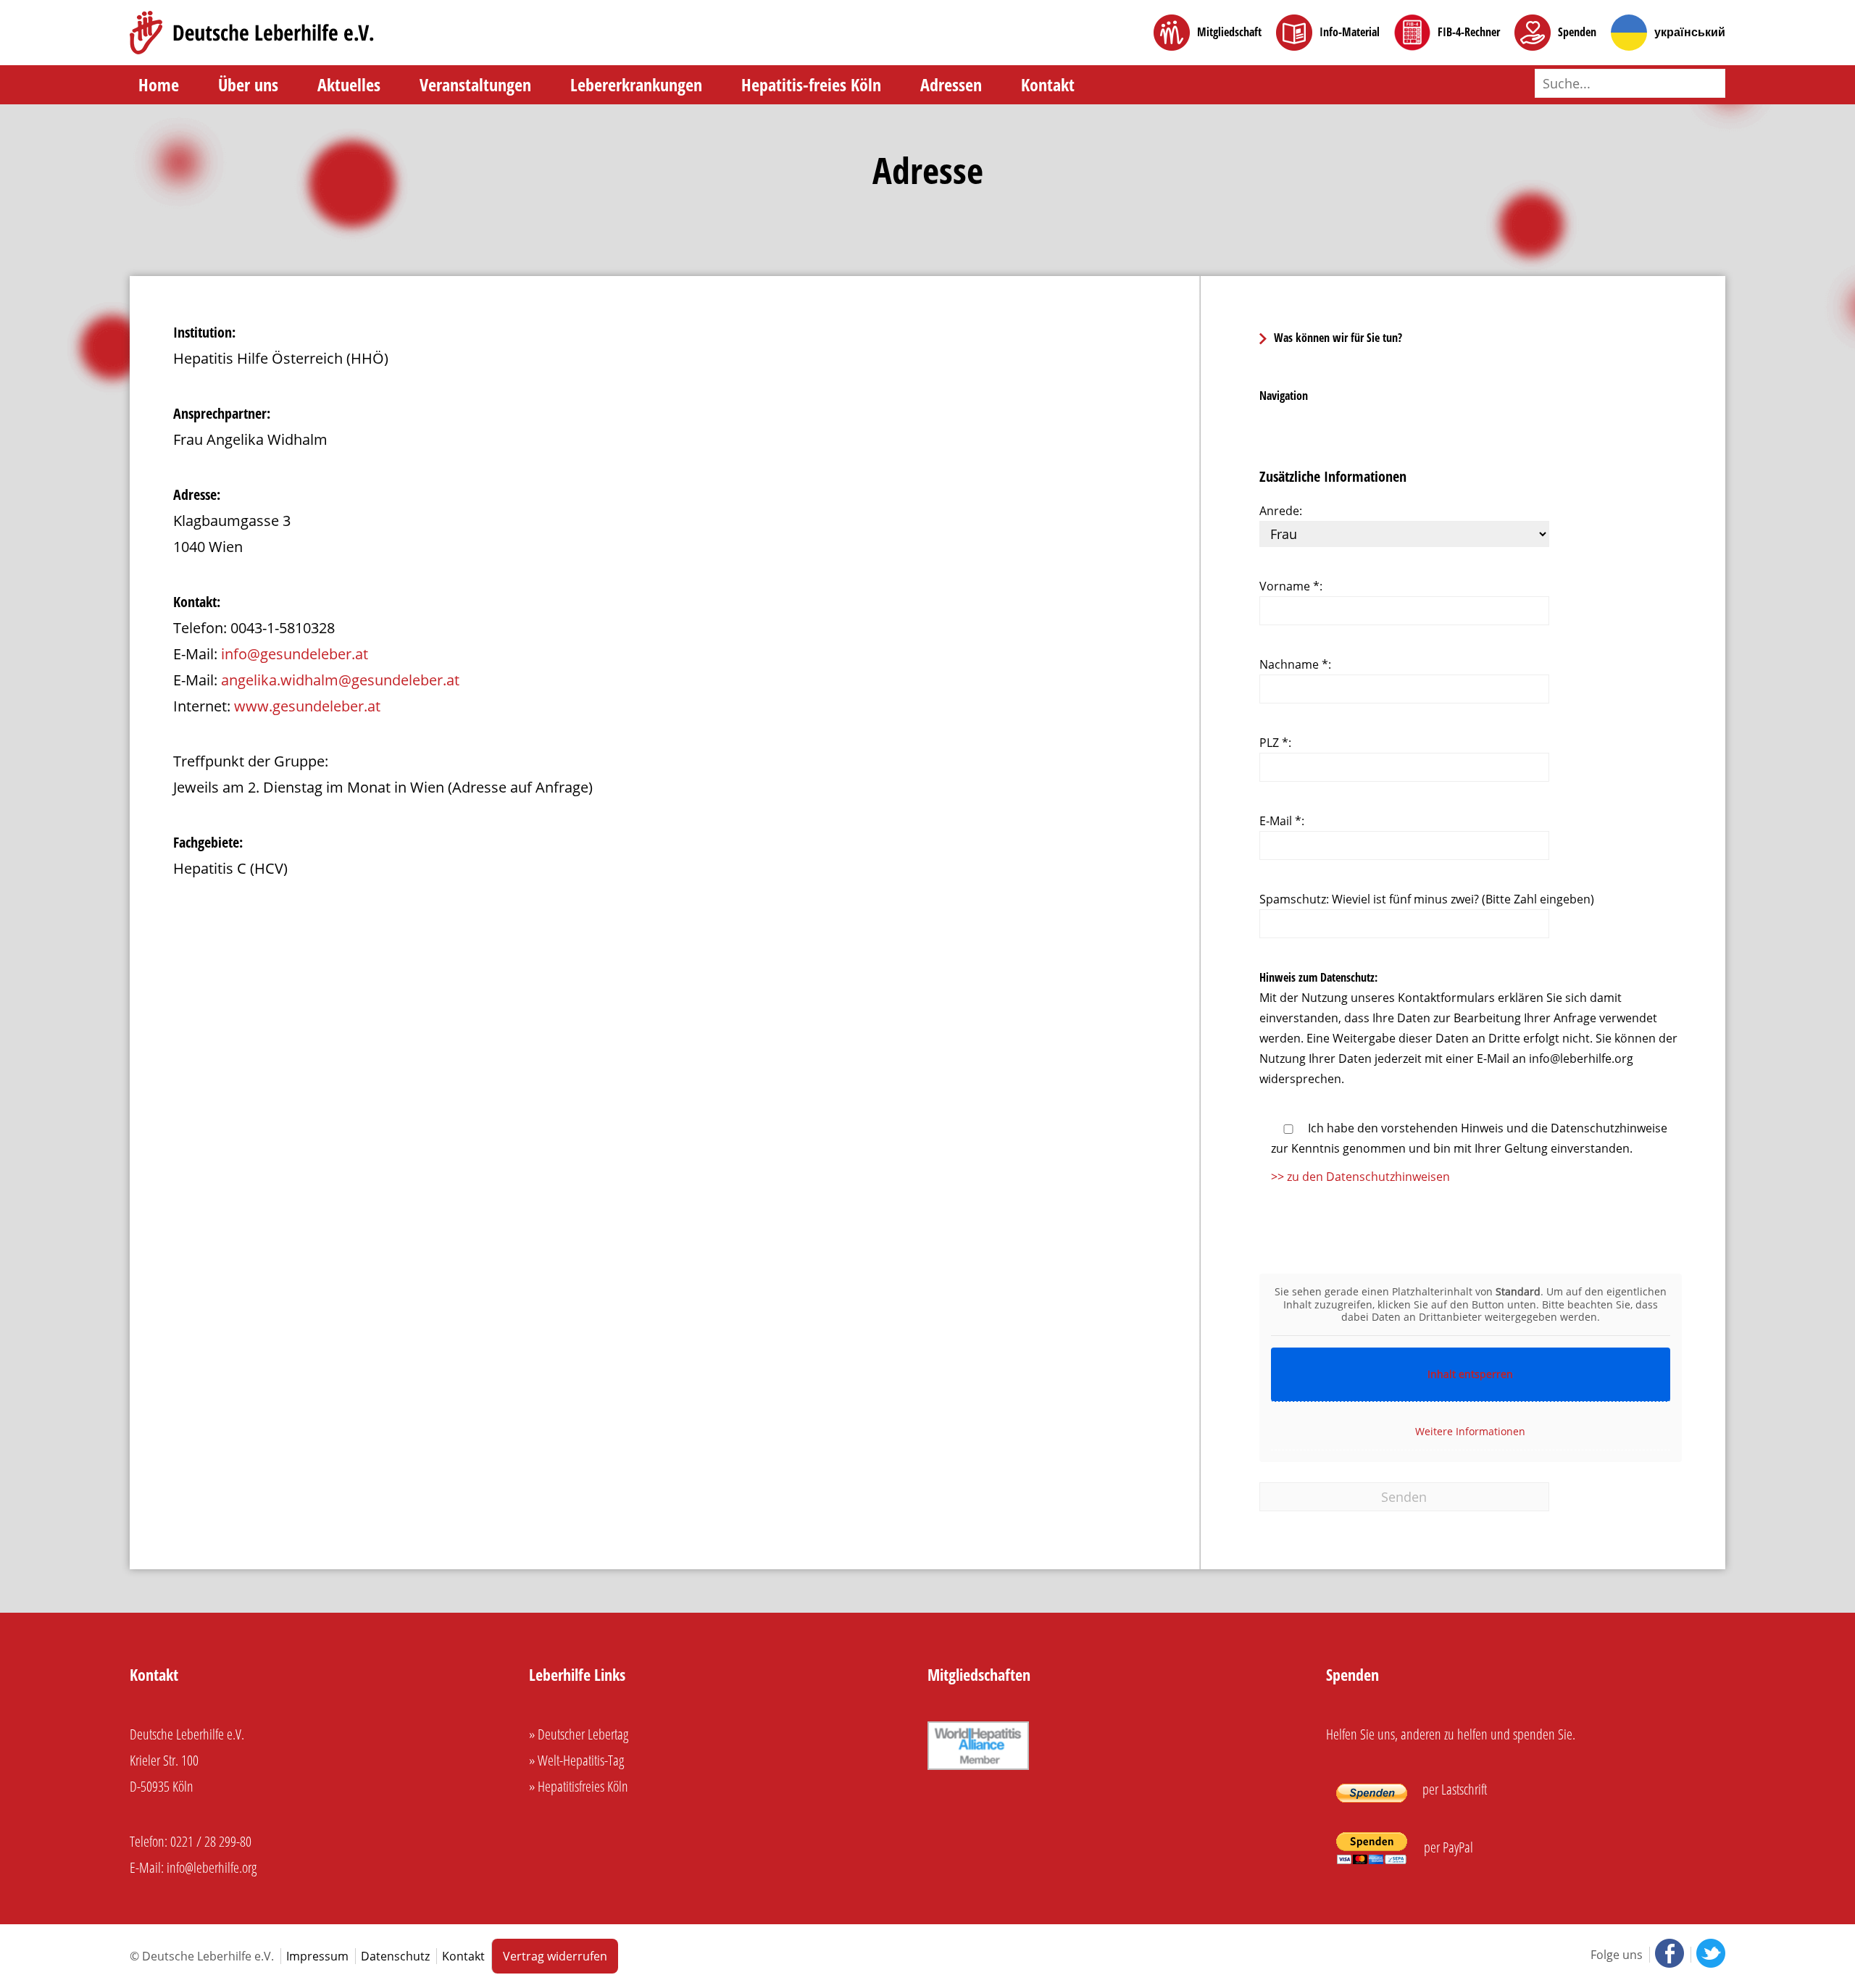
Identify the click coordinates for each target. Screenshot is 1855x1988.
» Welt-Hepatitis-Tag (576, 1760)
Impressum (317, 1956)
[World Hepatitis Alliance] (978, 1767)
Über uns (248, 84)
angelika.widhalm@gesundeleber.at (340, 680)
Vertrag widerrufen (555, 1956)
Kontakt (1048, 84)
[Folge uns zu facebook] (1668, 1955)
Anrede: (1281, 511)
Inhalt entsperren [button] (1470, 1374)
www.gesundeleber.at (307, 706)
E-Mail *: (1282, 821)
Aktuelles (349, 84)
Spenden (1577, 32)
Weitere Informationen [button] (1470, 1431)
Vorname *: (1291, 586)
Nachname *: (1295, 664)
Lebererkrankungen (636, 84)
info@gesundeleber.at (295, 654)
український (1690, 32)
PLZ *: (1275, 743)
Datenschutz (395, 1956)
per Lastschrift (1453, 1789)
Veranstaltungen (475, 84)
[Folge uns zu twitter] (1708, 1955)
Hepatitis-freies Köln (811, 84)
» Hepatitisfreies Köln (579, 1786)
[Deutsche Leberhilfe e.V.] (252, 33)
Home (159, 84)
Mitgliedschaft (1229, 32)
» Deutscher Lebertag (579, 1734)
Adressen (951, 84)
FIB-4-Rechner (1469, 32)
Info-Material (1350, 32)
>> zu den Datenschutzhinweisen (1360, 1177)
